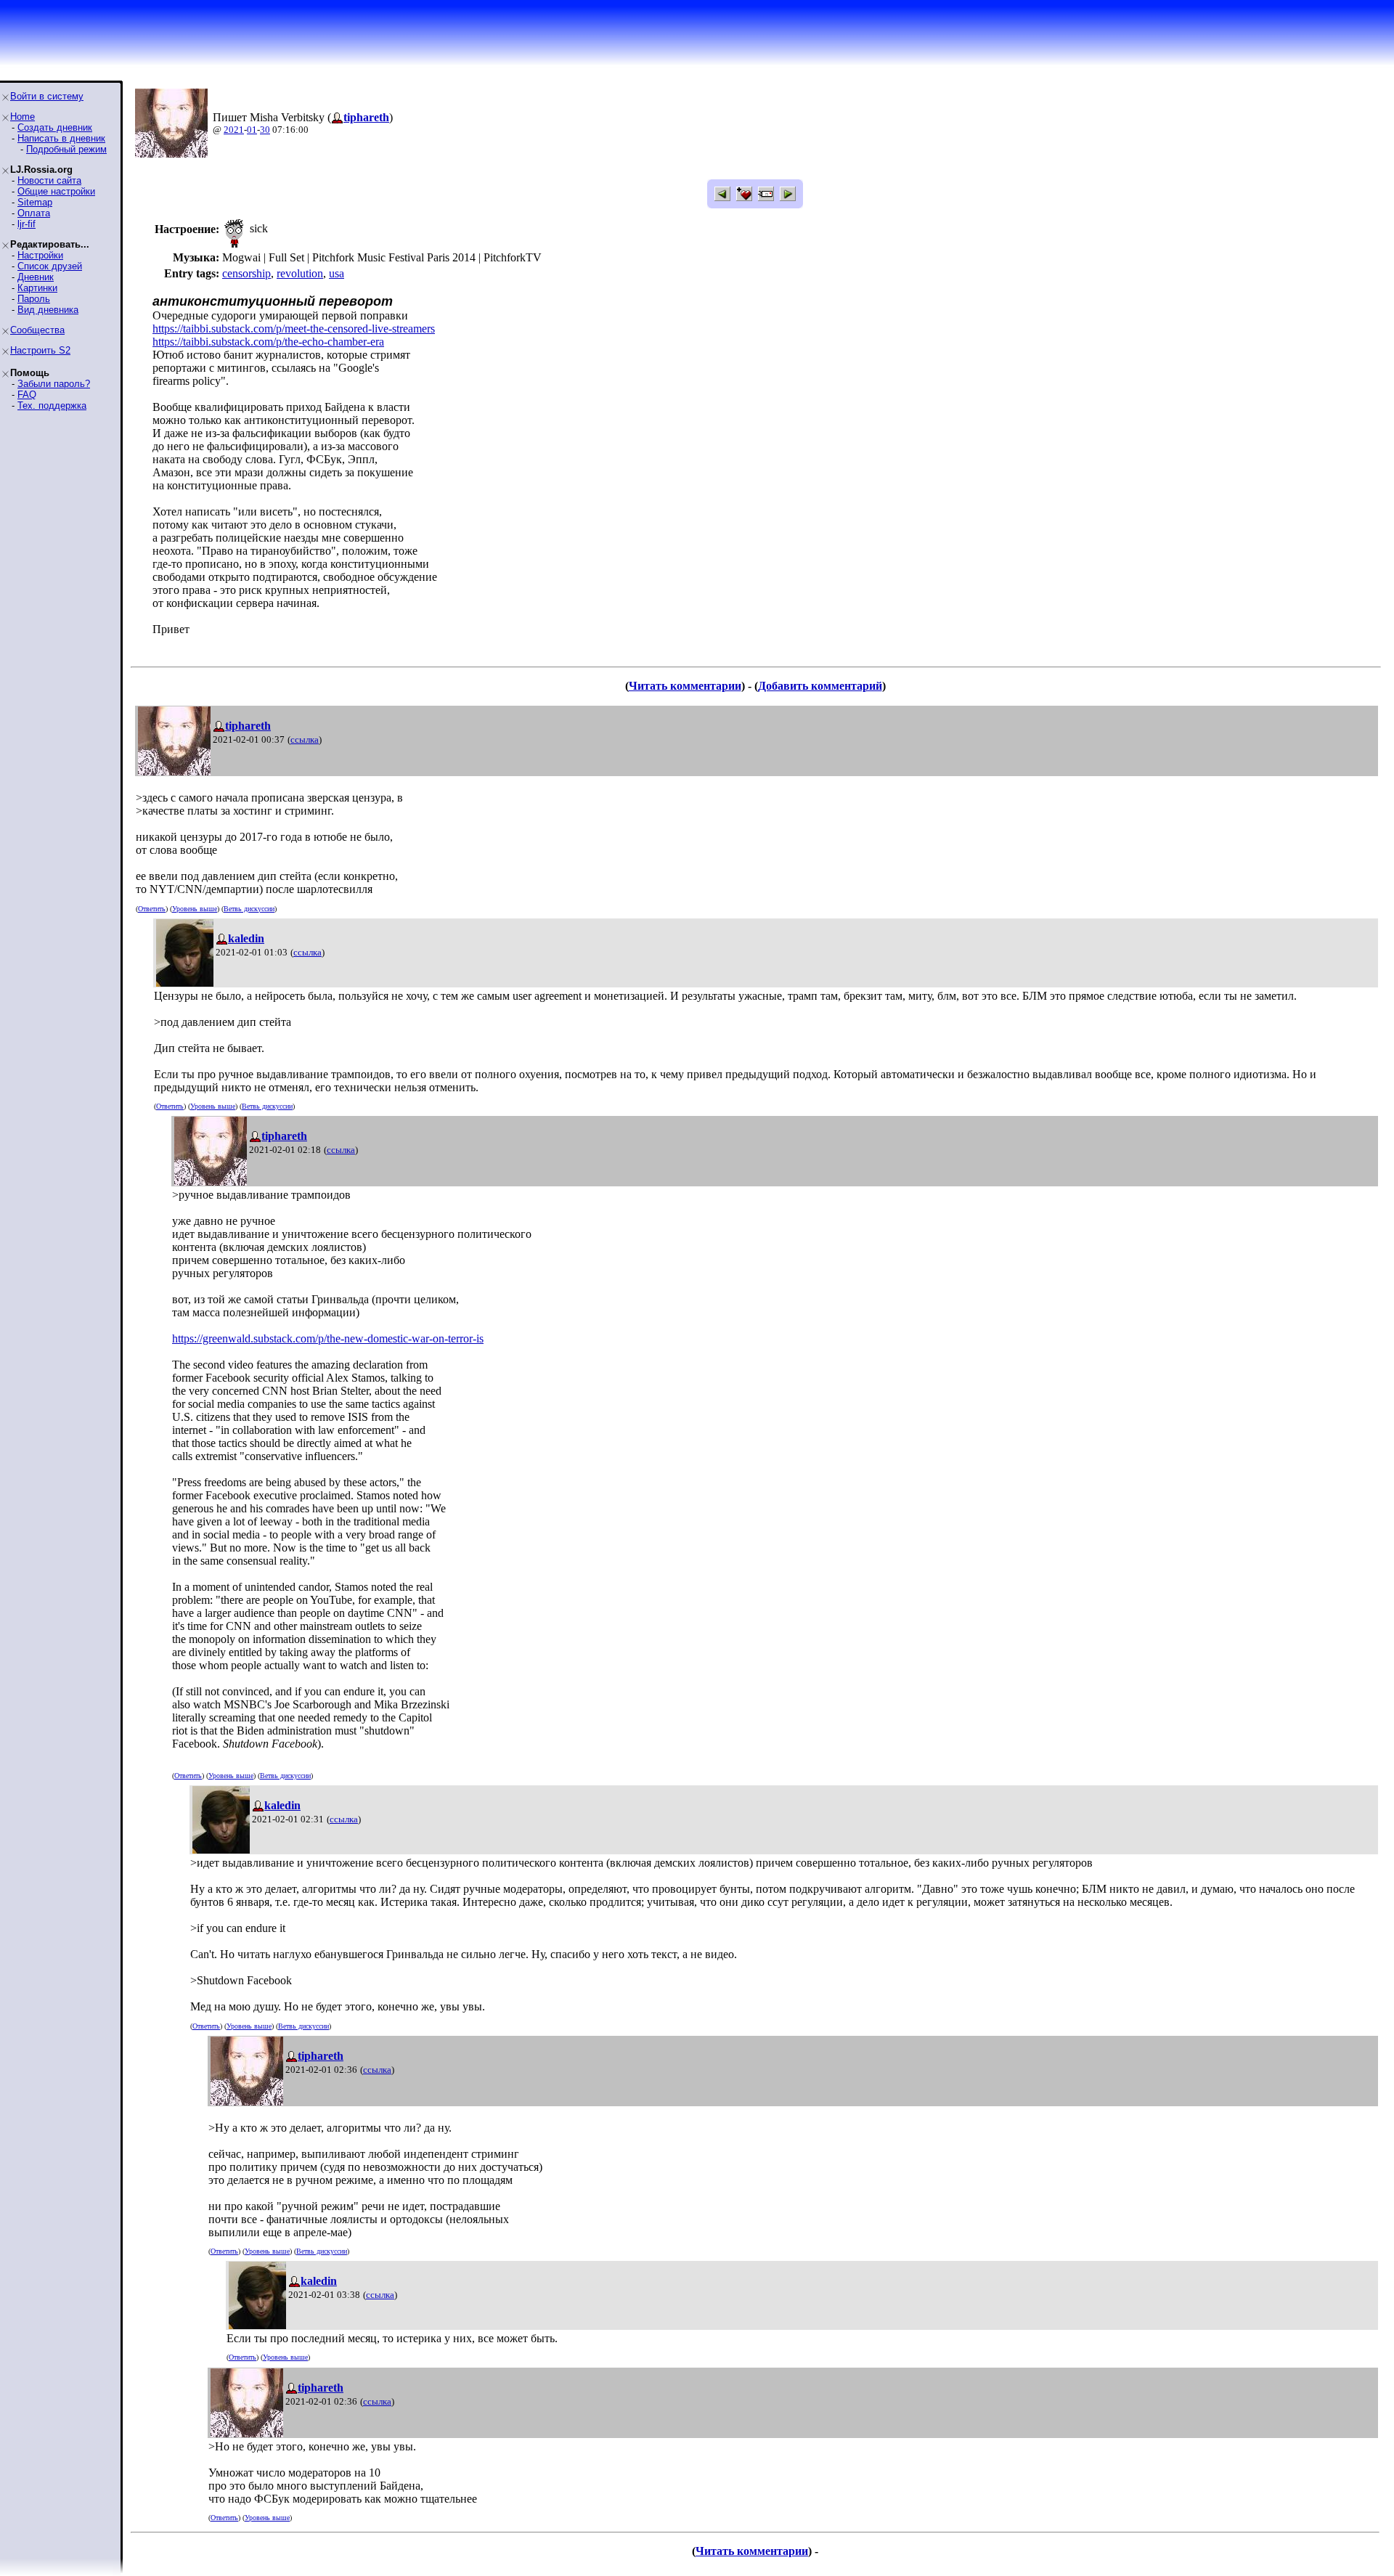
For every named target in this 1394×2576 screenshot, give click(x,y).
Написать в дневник (61, 138)
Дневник (36, 277)
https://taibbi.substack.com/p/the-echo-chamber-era (268, 342)
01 (252, 130)
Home (23, 117)
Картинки (37, 288)
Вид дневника (48, 310)
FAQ (27, 395)
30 (265, 130)
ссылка (305, 739)
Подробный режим (66, 149)
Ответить (152, 909)
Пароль (34, 299)
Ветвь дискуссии (249, 909)
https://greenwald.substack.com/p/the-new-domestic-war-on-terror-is (328, 1338)
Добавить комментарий (820, 686)
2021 (234, 130)
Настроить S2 (40, 350)
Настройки (40, 255)
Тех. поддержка (52, 405)
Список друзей (50, 266)
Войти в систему (47, 96)
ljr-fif (27, 224)
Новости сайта (49, 180)
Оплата (34, 213)
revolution (300, 273)
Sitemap (35, 202)
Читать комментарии (685, 686)
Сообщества (37, 330)
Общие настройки (56, 191)
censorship (246, 273)
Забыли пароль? (54, 384)
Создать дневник (55, 127)
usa (337, 273)
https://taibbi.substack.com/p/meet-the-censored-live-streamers (294, 329)
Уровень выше (195, 909)
